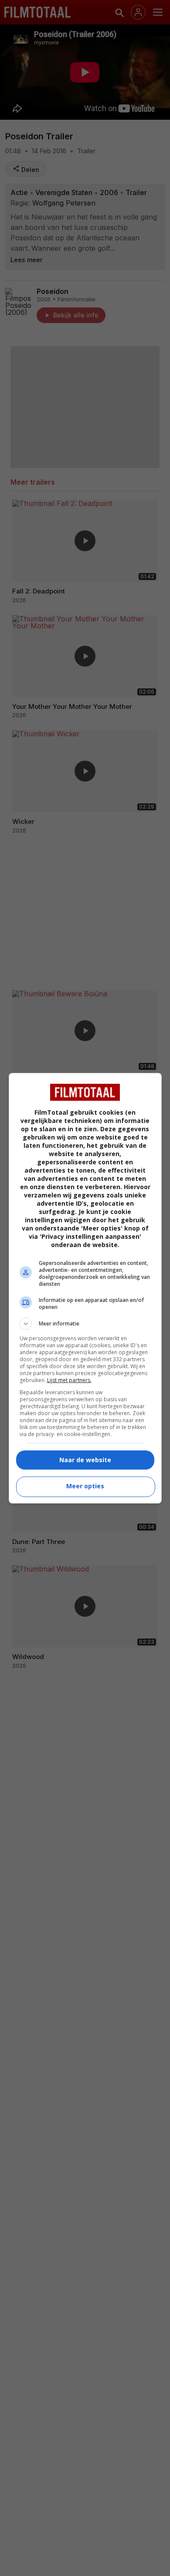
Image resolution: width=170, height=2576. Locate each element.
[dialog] (85, 1288)
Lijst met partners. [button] (69, 1380)
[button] (85, 1324)
